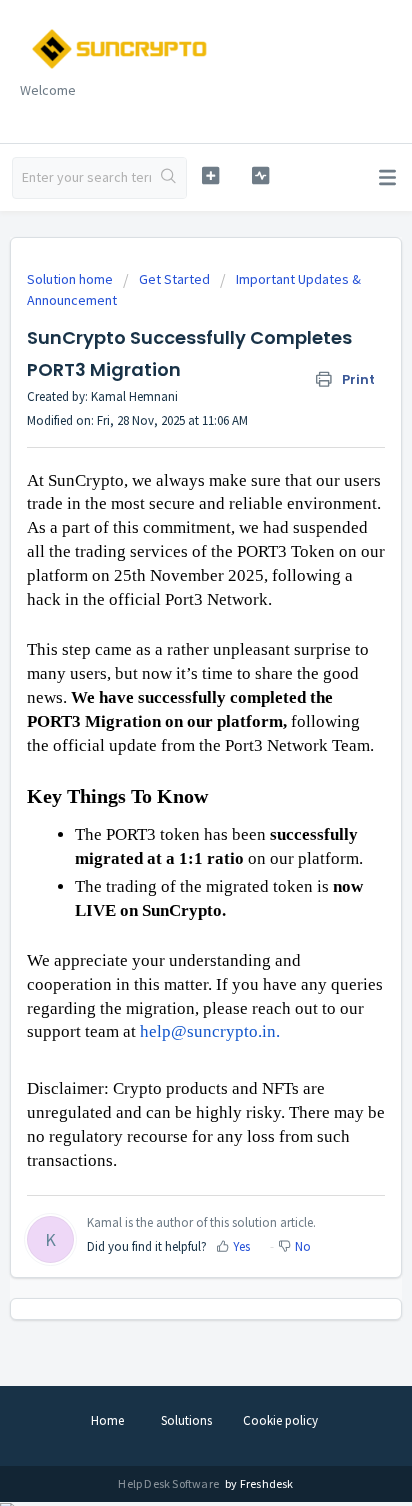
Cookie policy (280, 1420)
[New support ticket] (211, 175)
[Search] (168, 178)
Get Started (174, 279)
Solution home (71, 279)
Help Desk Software (169, 1483)
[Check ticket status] (261, 175)
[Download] (169, 748)
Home (107, 1420)
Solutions (186, 1420)
